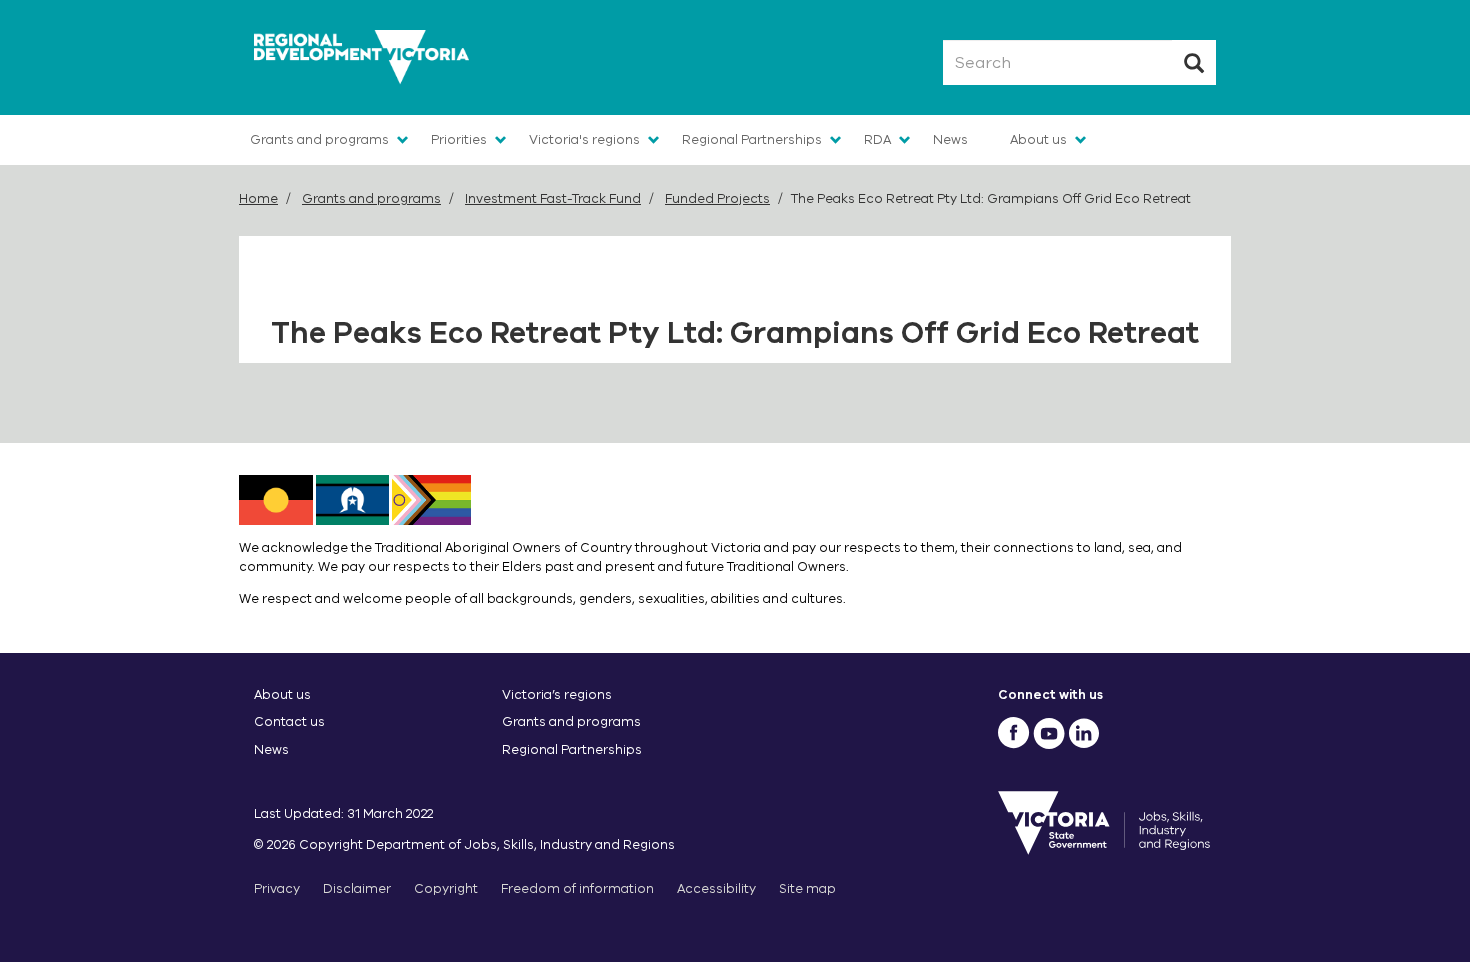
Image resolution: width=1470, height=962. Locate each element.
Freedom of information (577, 888)
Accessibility (716, 888)
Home (258, 198)
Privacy (277, 888)
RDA (877, 139)
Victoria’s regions (557, 694)
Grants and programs (319, 139)
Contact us (289, 721)
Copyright (446, 888)
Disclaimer (357, 888)
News (950, 139)
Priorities (459, 139)
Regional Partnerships (752, 139)
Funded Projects (717, 198)
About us (1038, 139)
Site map (807, 888)
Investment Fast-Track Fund (553, 198)
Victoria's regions (584, 139)
